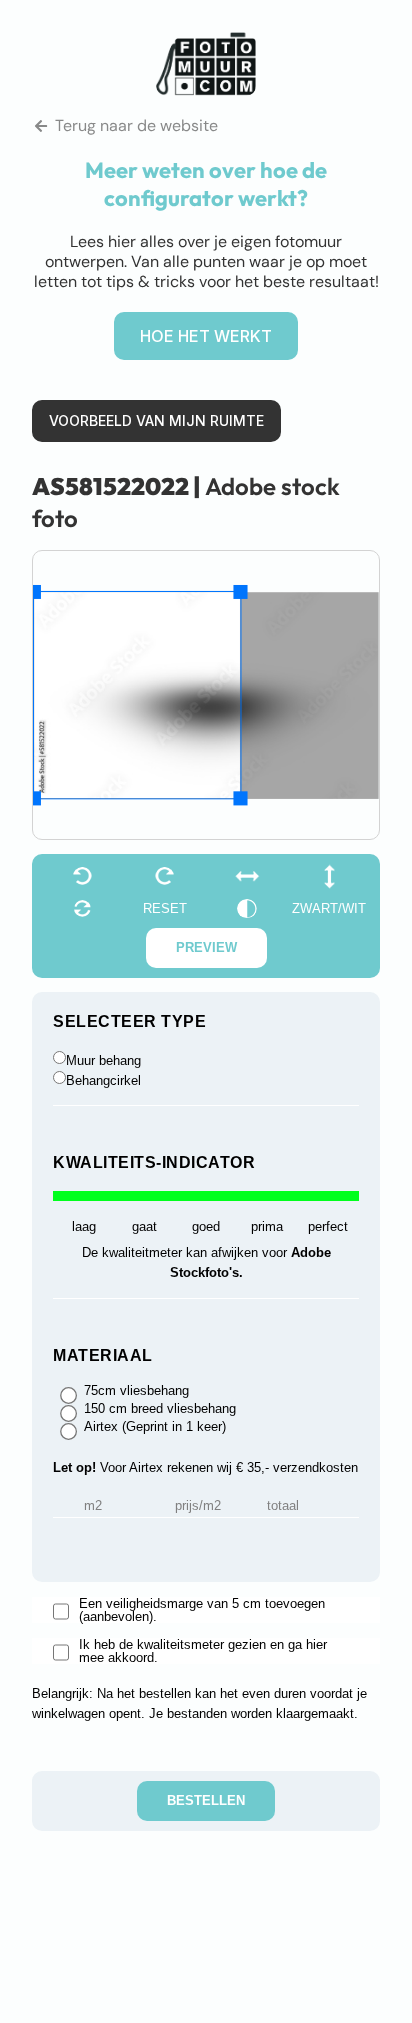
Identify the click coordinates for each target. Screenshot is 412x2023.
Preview (206, 947)
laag (84, 1226)
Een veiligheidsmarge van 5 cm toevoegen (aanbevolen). (202, 1610)
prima (267, 1226)
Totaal (283, 1506)
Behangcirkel (103, 1080)
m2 (93, 1506)
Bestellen (206, 1800)
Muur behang (103, 1060)
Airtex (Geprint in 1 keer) (155, 1427)
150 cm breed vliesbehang (160, 1409)
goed (206, 1226)
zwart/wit (329, 908)
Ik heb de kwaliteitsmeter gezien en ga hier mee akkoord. (203, 1651)
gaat (144, 1226)
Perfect (328, 1226)
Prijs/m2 (198, 1506)
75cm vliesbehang (136, 1391)
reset (165, 908)
